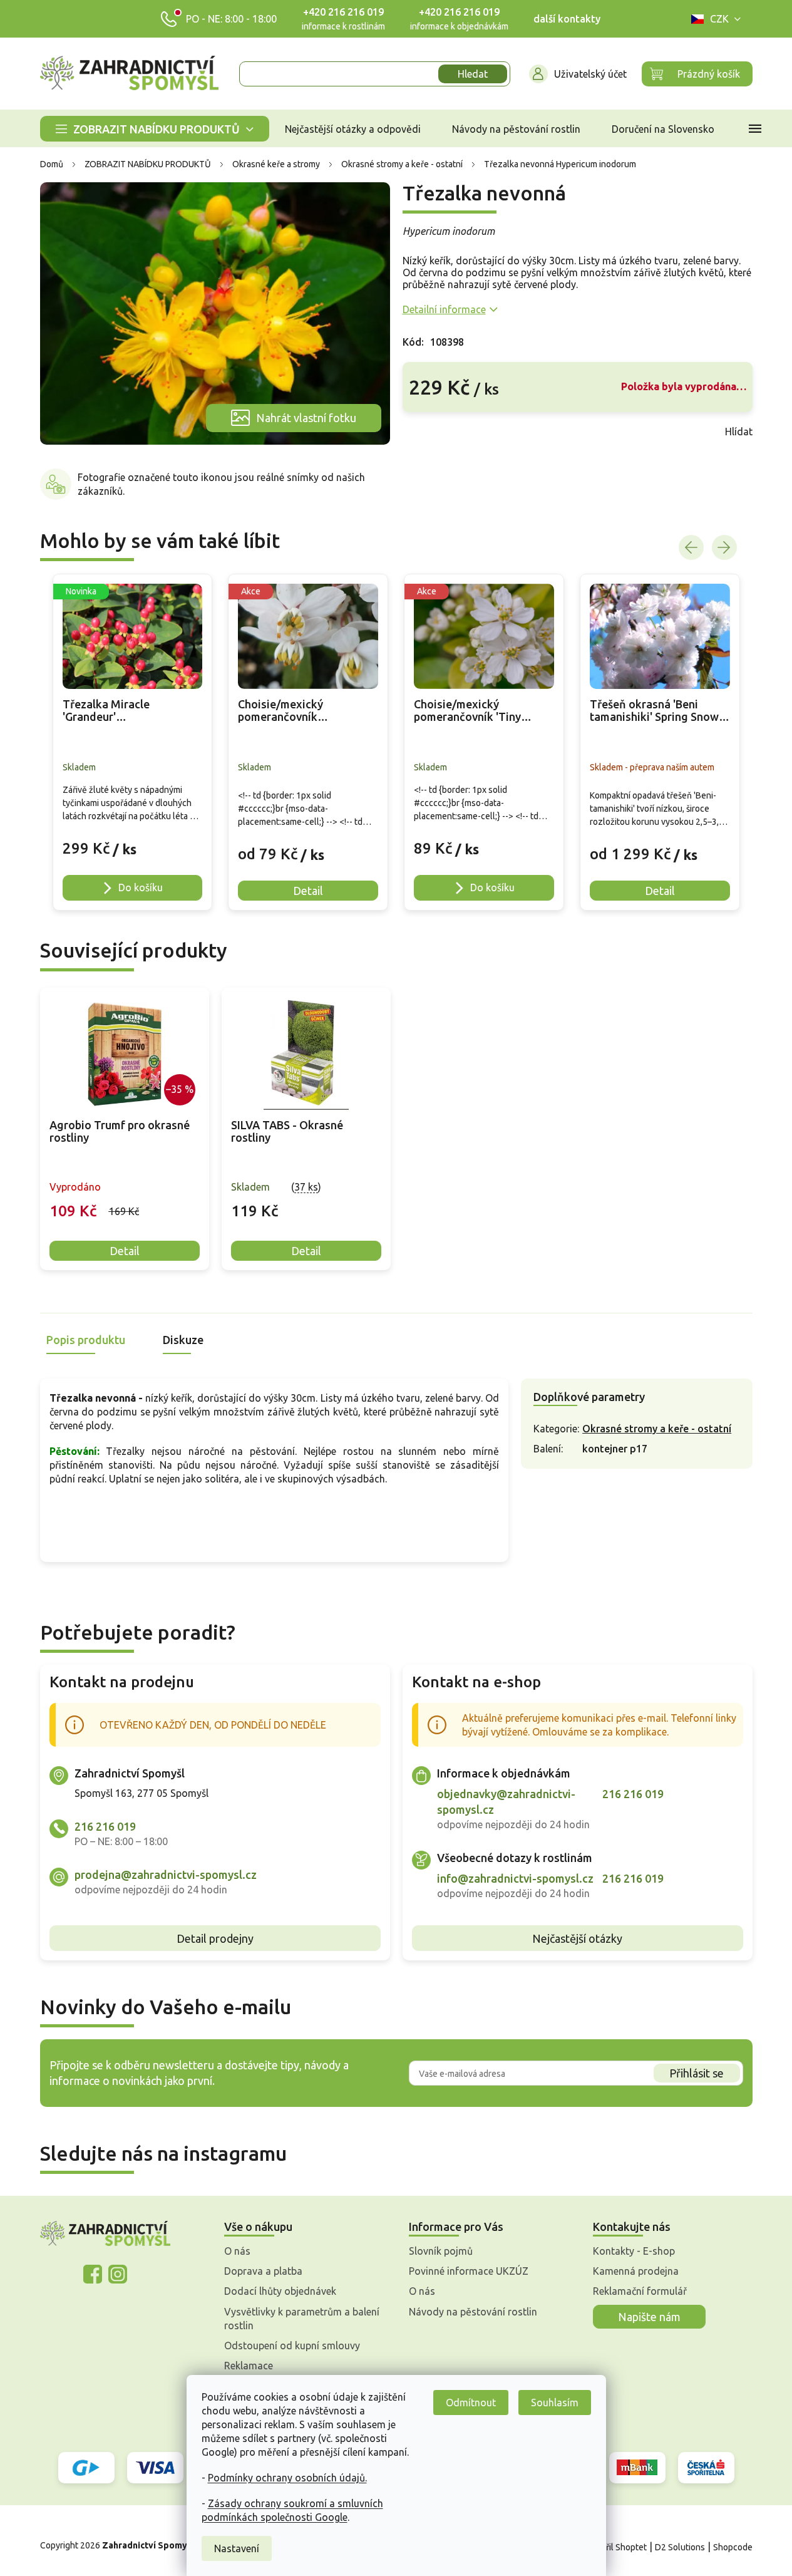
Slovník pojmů (441, 2251)
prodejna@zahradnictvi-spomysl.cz (166, 1875)
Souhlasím (555, 2403)
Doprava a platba (263, 2271)
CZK (719, 19)
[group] (133, 742)
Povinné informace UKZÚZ (469, 2271)
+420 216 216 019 (343, 12)
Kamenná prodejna (636, 2271)
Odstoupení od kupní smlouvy (292, 2346)
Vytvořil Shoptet (615, 2547)
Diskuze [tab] (183, 1340)
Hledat (473, 74)
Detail (125, 1251)
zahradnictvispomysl (118, 2274)
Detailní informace (444, 309)
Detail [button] (308, 891)
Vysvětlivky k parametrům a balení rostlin (302, 2319)
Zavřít (430, 432)
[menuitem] (155, 129)
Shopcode (733, 2547)
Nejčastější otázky (577, 1938)
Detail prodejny (215, 1938)
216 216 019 (105, 1826)
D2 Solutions (680, 2547)
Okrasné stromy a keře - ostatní (657, 1429)
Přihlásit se (697, 2073)
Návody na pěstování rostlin (473, 2312)
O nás (237, 2251)
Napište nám (649, 2317)
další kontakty (567, 19)
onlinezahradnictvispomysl (93, 2274)
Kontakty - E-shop (634, 2251)
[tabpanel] (125, 1129)
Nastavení (237, 2548)
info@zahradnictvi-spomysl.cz (515, 1878)
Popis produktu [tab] (86, 1340)
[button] (133, 842)
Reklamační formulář (640, 2291)
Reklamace (249, 2366)
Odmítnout (471, 2403)
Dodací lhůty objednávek (280, 2291)
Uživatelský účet (590, 74)
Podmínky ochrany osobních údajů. (287, 2478)
